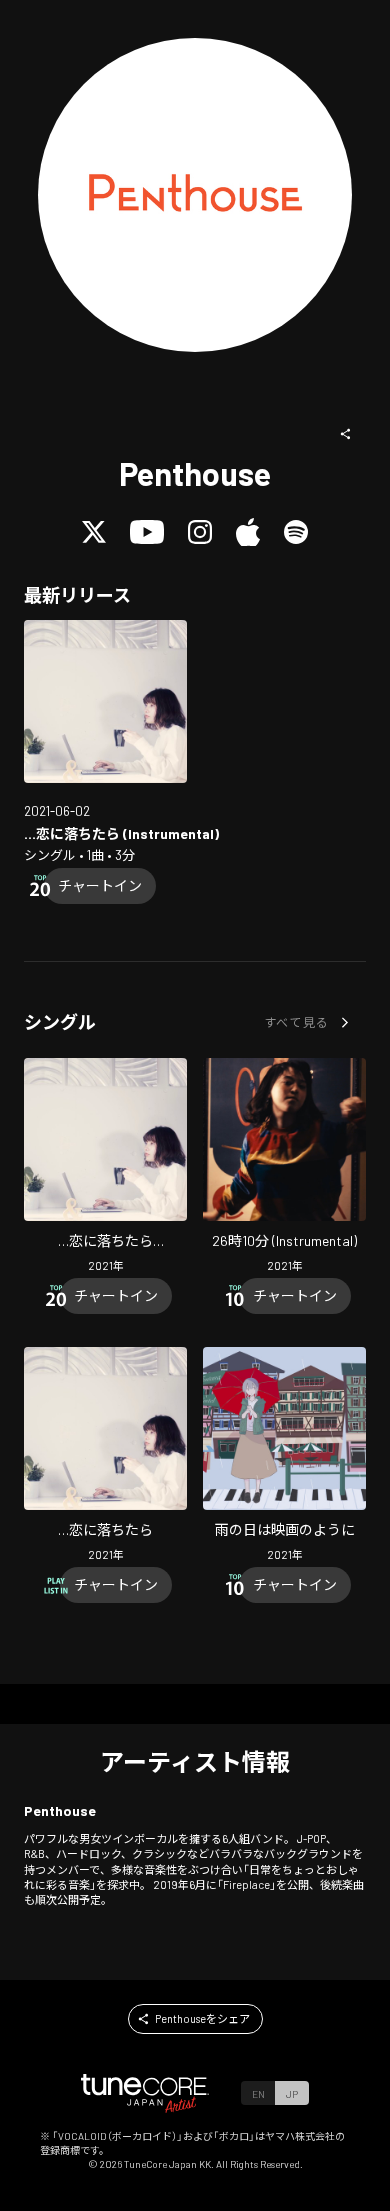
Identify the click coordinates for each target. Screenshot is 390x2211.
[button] (346, 434)
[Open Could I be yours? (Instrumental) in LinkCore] (105, 701)
